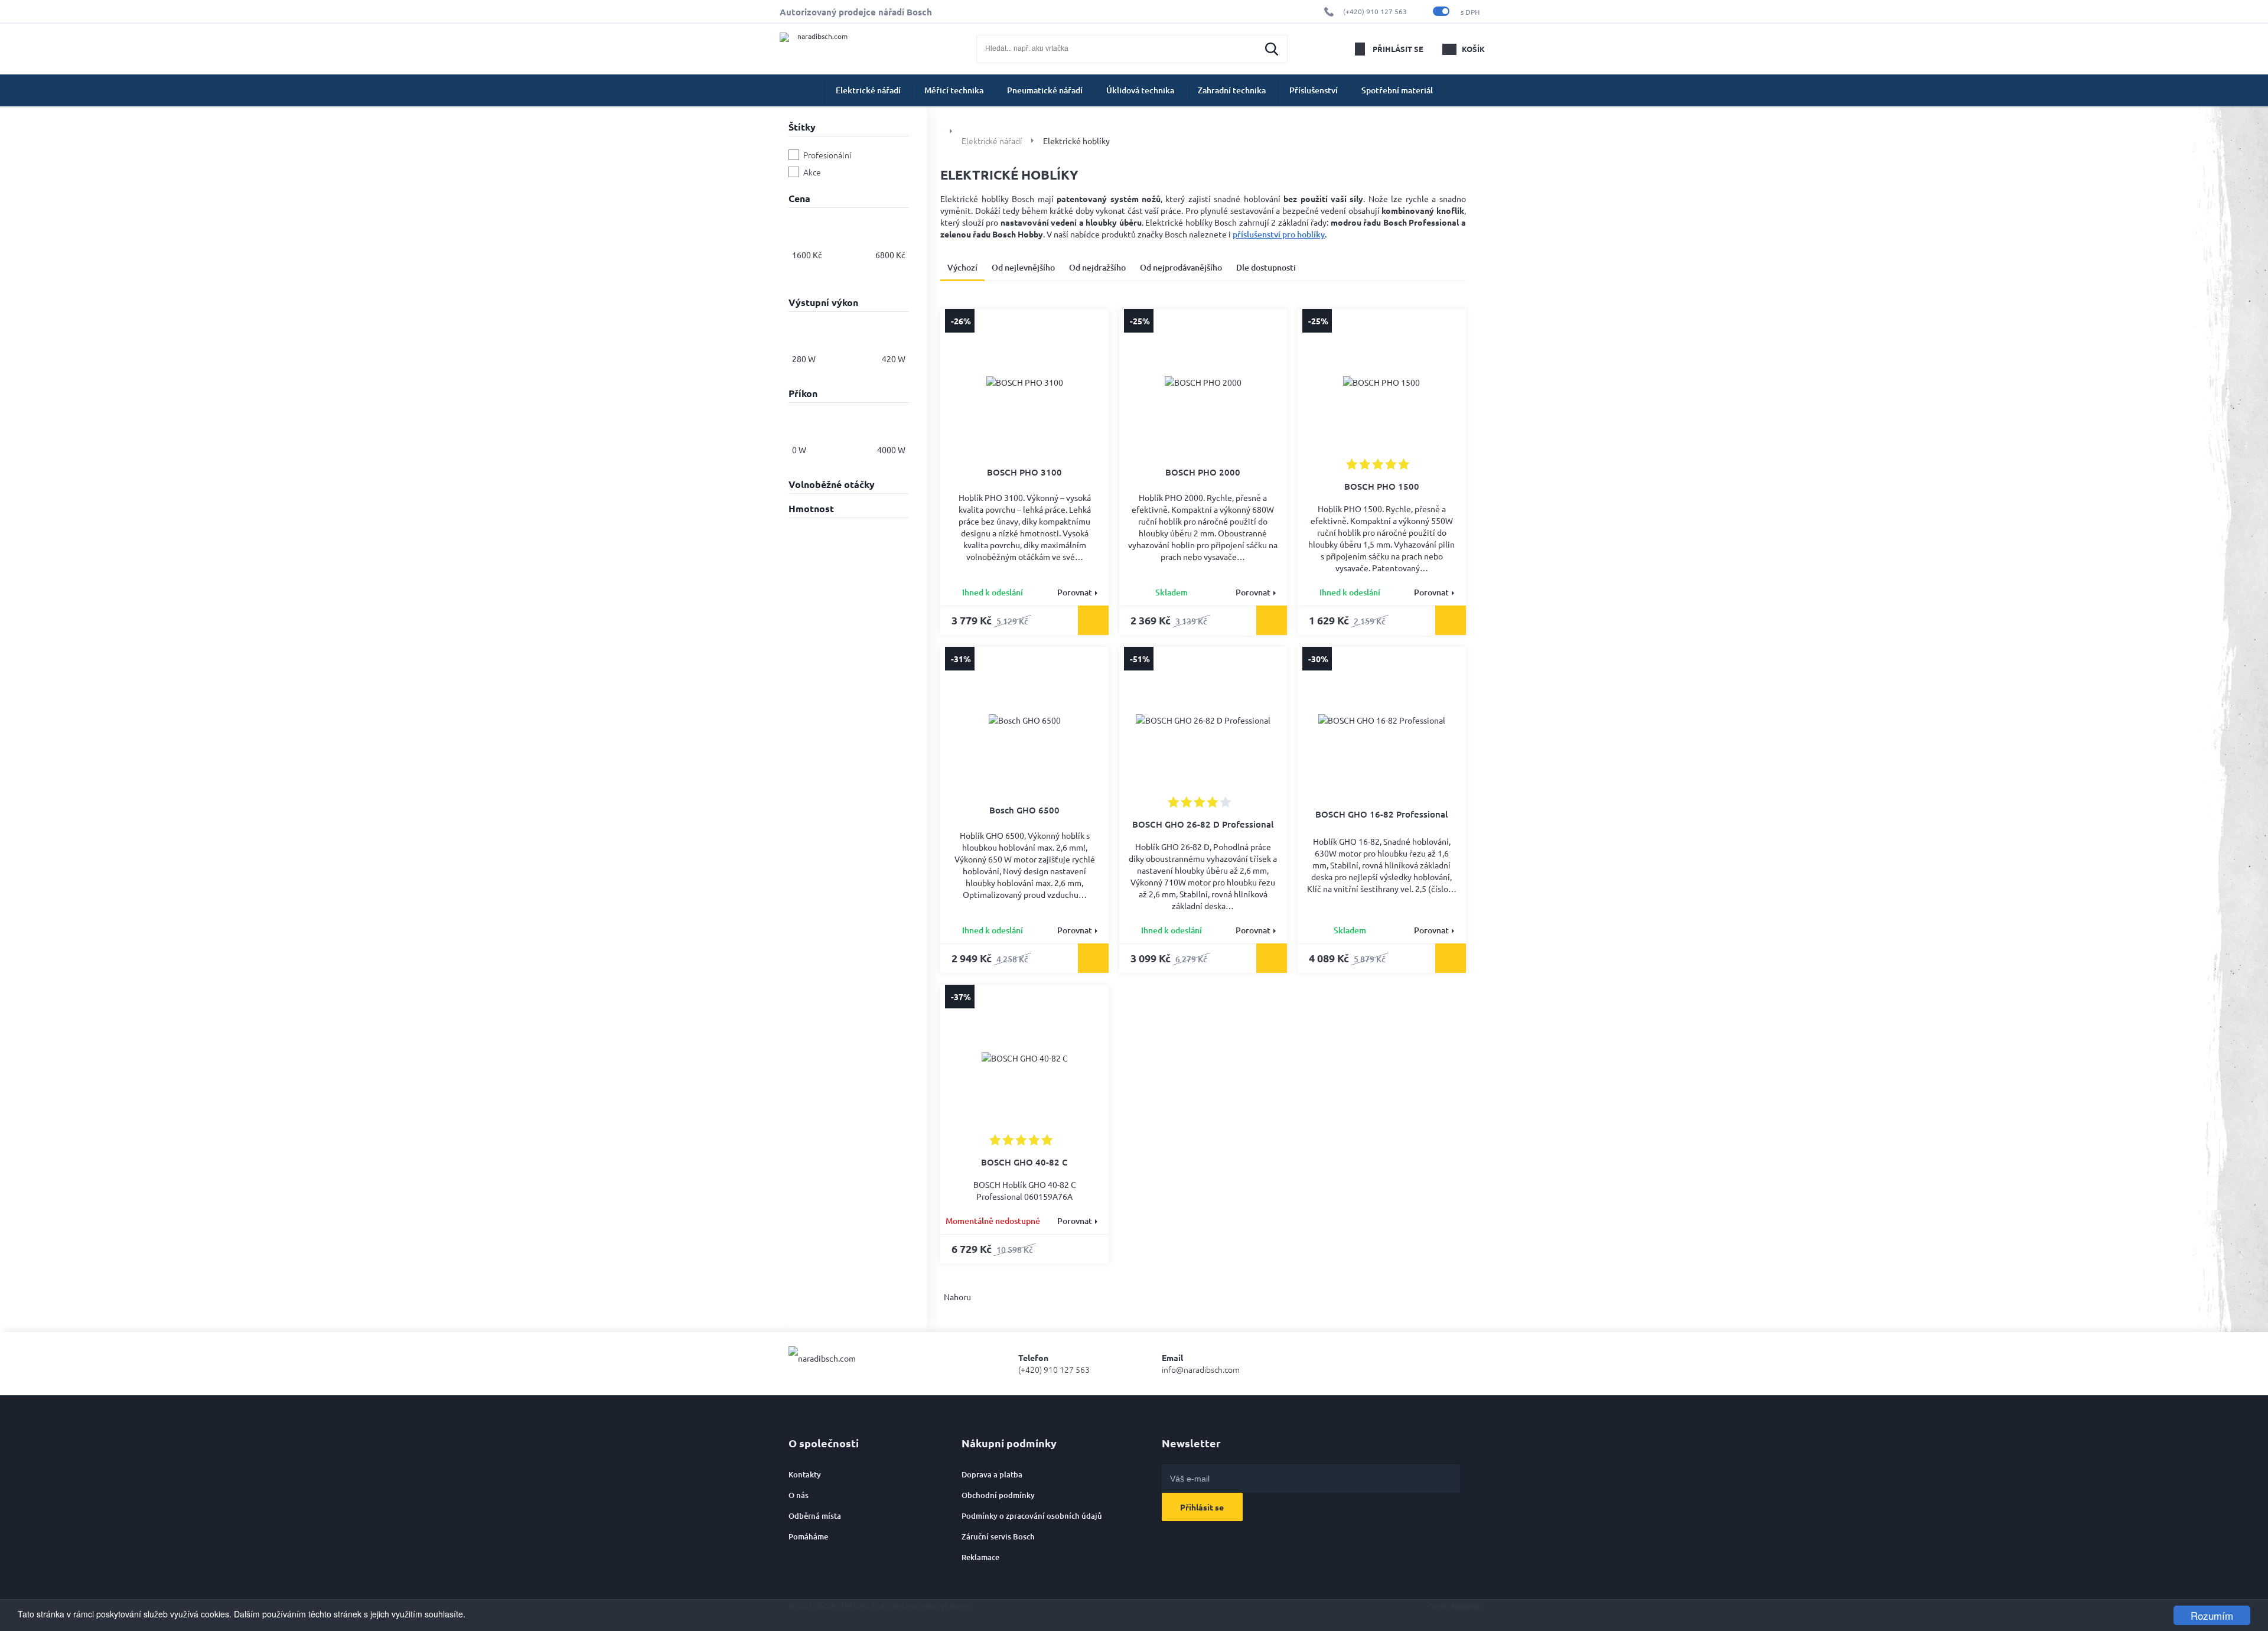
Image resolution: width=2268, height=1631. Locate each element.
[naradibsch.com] (822, 49)
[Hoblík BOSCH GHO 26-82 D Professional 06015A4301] (1203, 720)
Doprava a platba (992, 1474)
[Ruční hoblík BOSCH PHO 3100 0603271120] (1025, 385)
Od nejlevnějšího (1023, 267)
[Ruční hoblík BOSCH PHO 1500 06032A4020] (1381, 382)
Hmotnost (811, 509)
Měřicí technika (954, 90)
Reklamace (980, 1557)
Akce (812, 172)
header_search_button (1272, 49)
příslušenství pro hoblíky (1279, 234)
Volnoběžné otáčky (832, 484)
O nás (799, 1495)
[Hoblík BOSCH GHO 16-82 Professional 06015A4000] (1381, 725)
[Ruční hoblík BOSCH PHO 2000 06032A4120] (1203, 385)
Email (1201, 1364)
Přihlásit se (1398, 49)
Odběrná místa (815, 1516)
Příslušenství (1314, 90)
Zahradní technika (1232, 90)
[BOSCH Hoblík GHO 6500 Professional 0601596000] (1025, 723)
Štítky (802, 127)
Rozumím (2212, 1615)
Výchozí (962, 267)
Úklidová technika (1140, 90)
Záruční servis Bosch (998, 1536)
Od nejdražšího (1097, 267)
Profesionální (827, 155)
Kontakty (805, 1474)
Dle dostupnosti (1266, 267)
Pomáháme (808, 1536)
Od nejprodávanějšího (1181, 267)
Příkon (803, 393)
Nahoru (957, 1297)
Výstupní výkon (823, 302)
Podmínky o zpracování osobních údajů (1032, 1516)
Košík (1473, 49)
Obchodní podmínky (998, 1495)
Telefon (1054, 1364)
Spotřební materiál (1397, 90)
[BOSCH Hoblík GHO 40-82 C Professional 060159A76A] (1025, 1058)
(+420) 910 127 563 (1375, 11)
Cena (799, 198)
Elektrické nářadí (868, 90)
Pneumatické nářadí (1045, 90)
